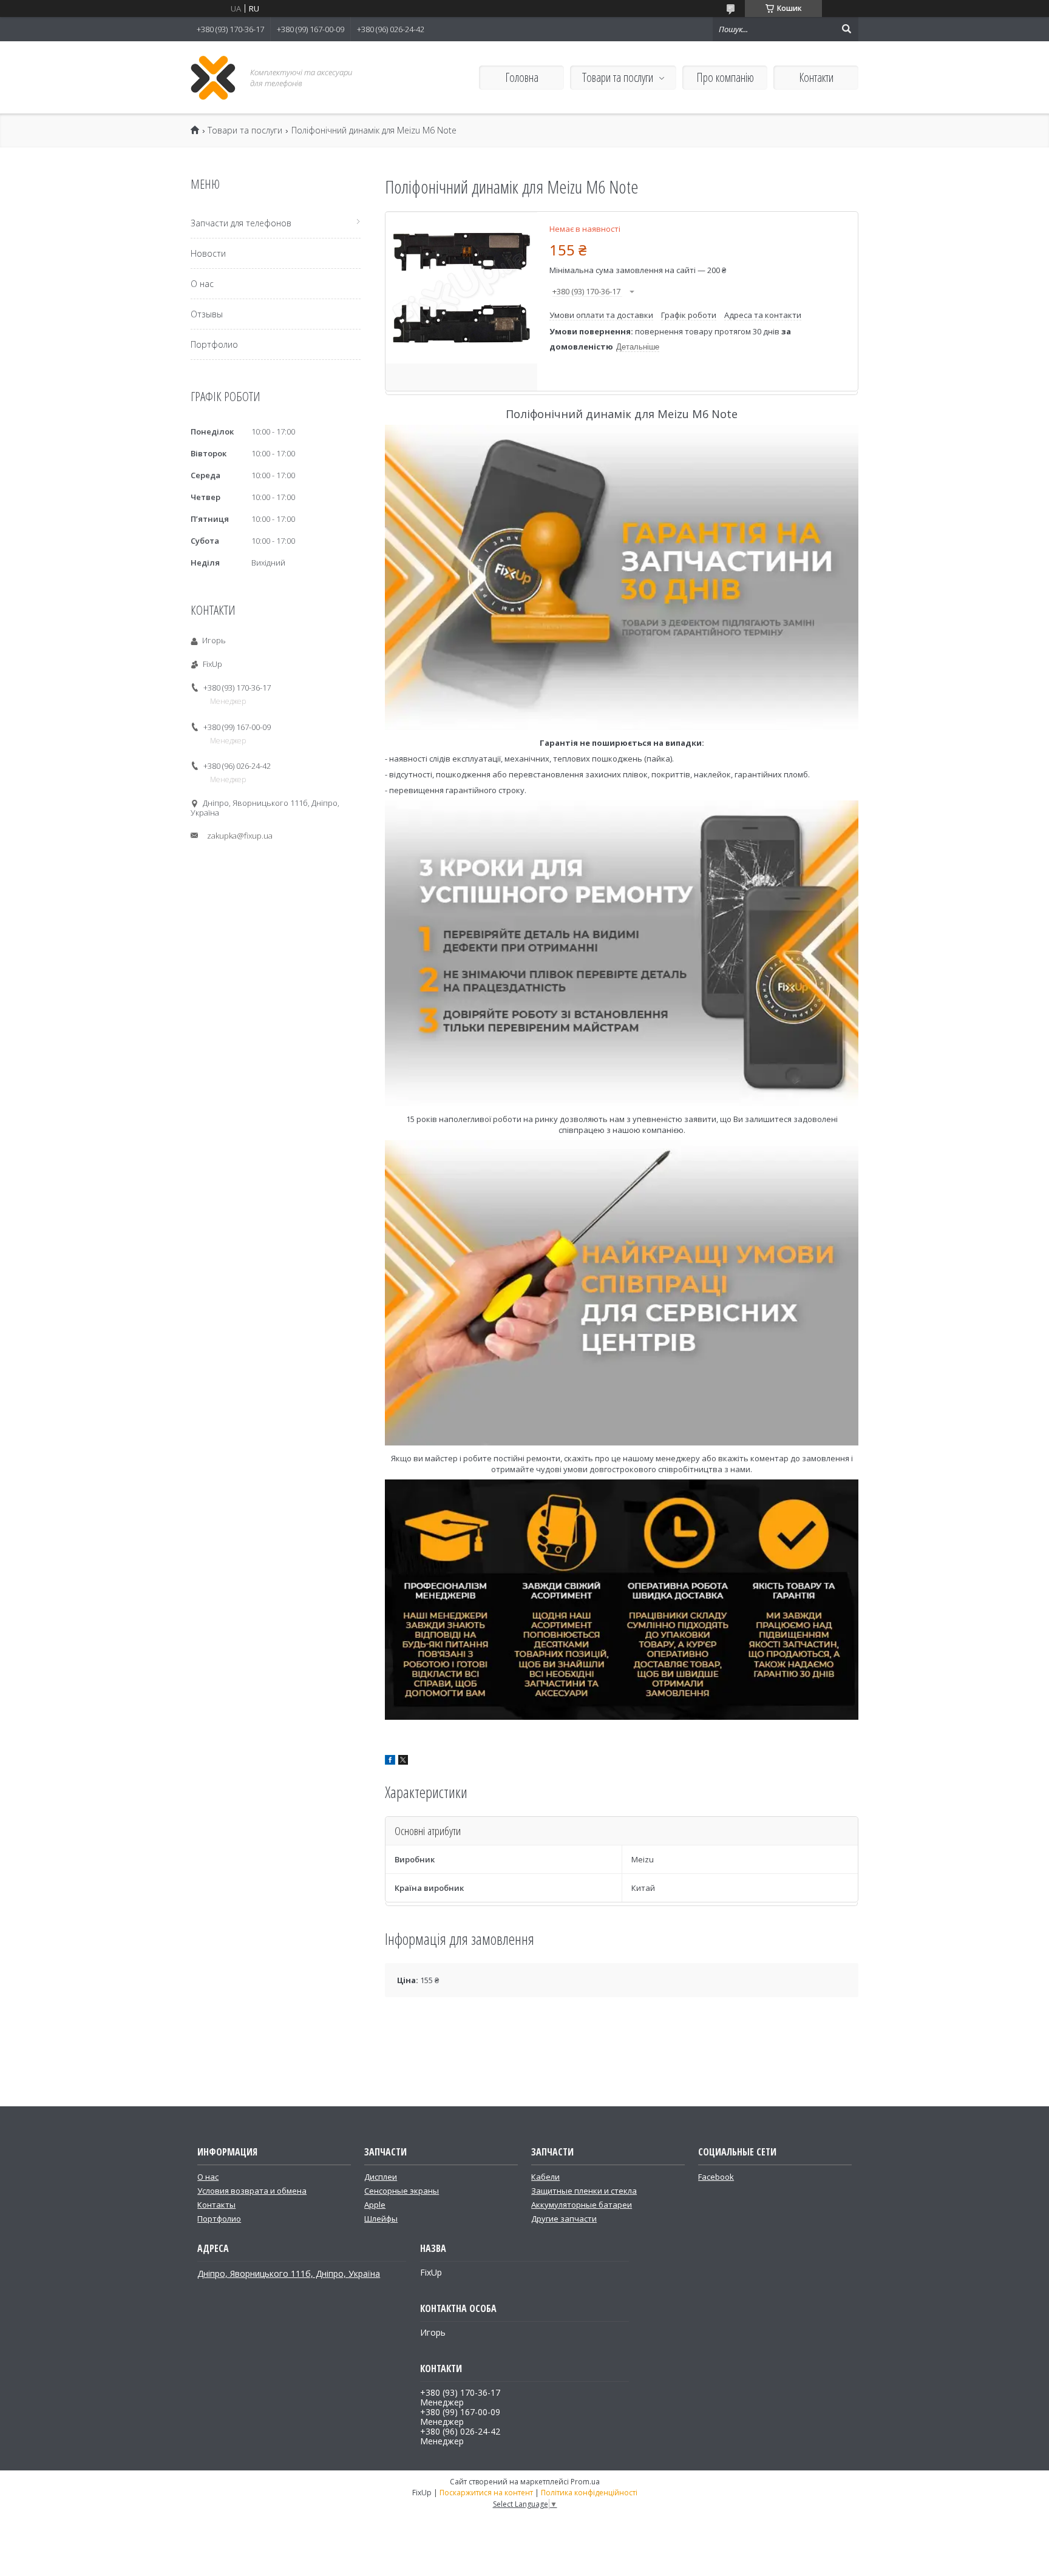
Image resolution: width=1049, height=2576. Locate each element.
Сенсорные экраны (402, 2191)
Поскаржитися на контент (486, 2493)
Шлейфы (381, 2219)
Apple (375, 2205)
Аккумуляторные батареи (582, 2205)
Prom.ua (585, 2482)
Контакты (216, 2205)
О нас (202, 284)
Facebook (716, 2177)
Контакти (816, 77)
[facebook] (390, 1762)
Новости (208, 253)
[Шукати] (846, 29)
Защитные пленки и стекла (584, 2191)
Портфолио (214, 344)
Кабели (545, 2177)
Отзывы (207, 314)
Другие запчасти (564, 2219)
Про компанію (725, 77)
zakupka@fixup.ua (240, 836)
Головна (522, 77)
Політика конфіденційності (589, 2493)
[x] (403, 1762)
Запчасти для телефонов (241, 223)
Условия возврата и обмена (252, 2191)
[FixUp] (213, 77)
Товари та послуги (618, 77)
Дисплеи (381, 2177)
